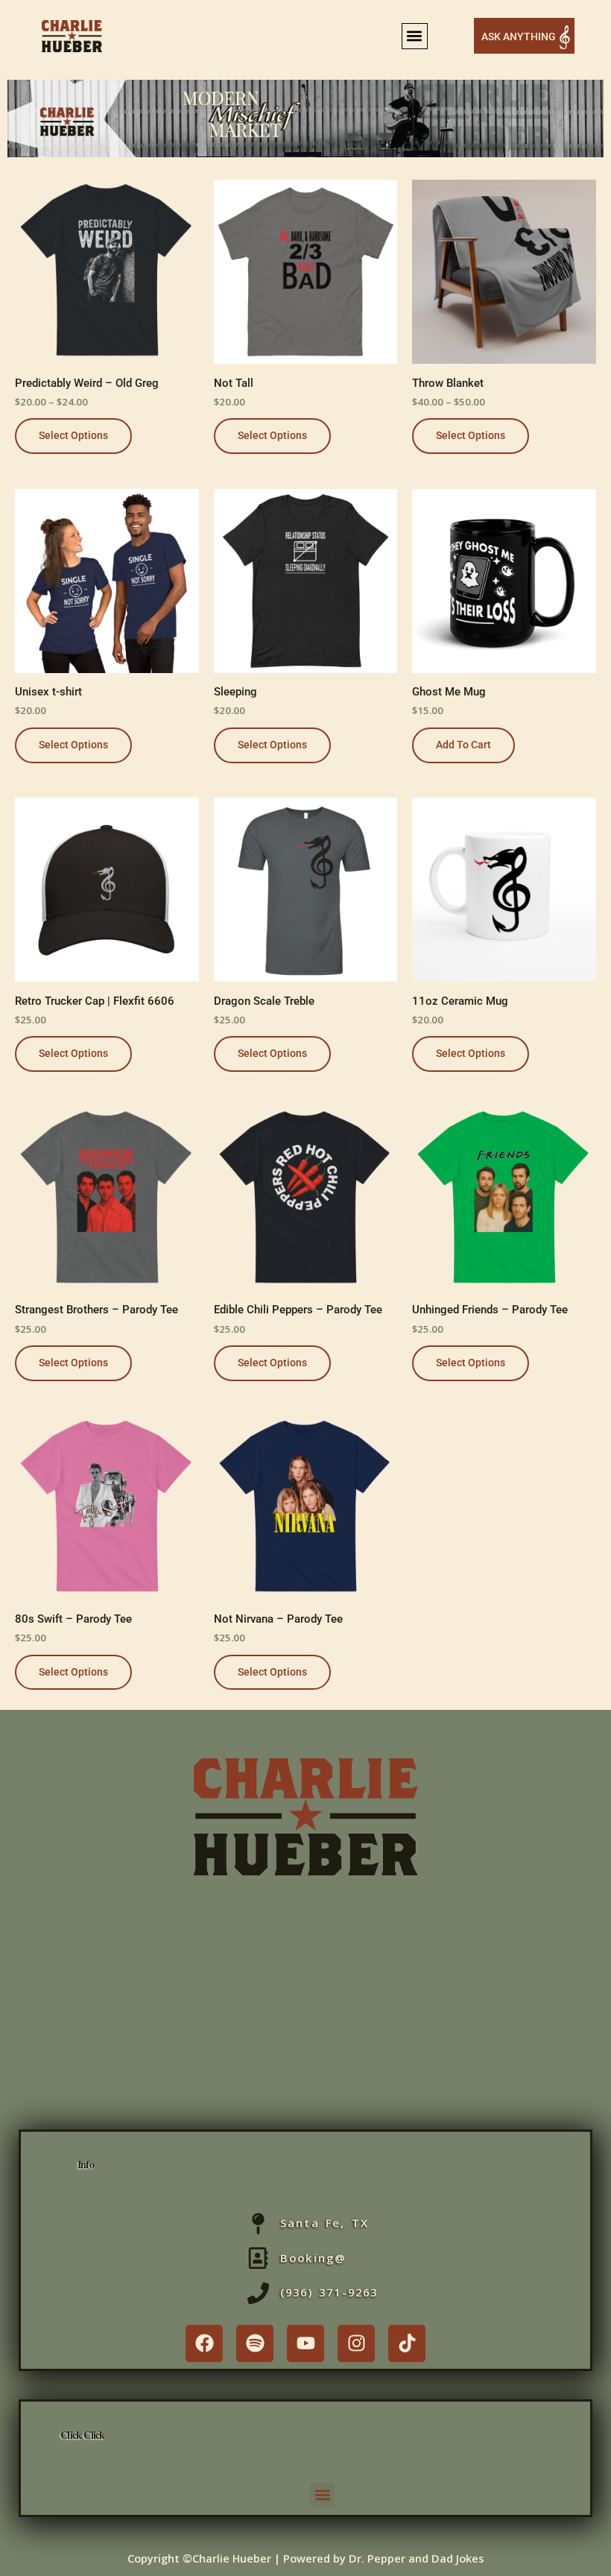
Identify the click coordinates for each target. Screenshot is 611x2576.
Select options (73, 435)
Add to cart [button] (463, 745)
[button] (415, 36)
